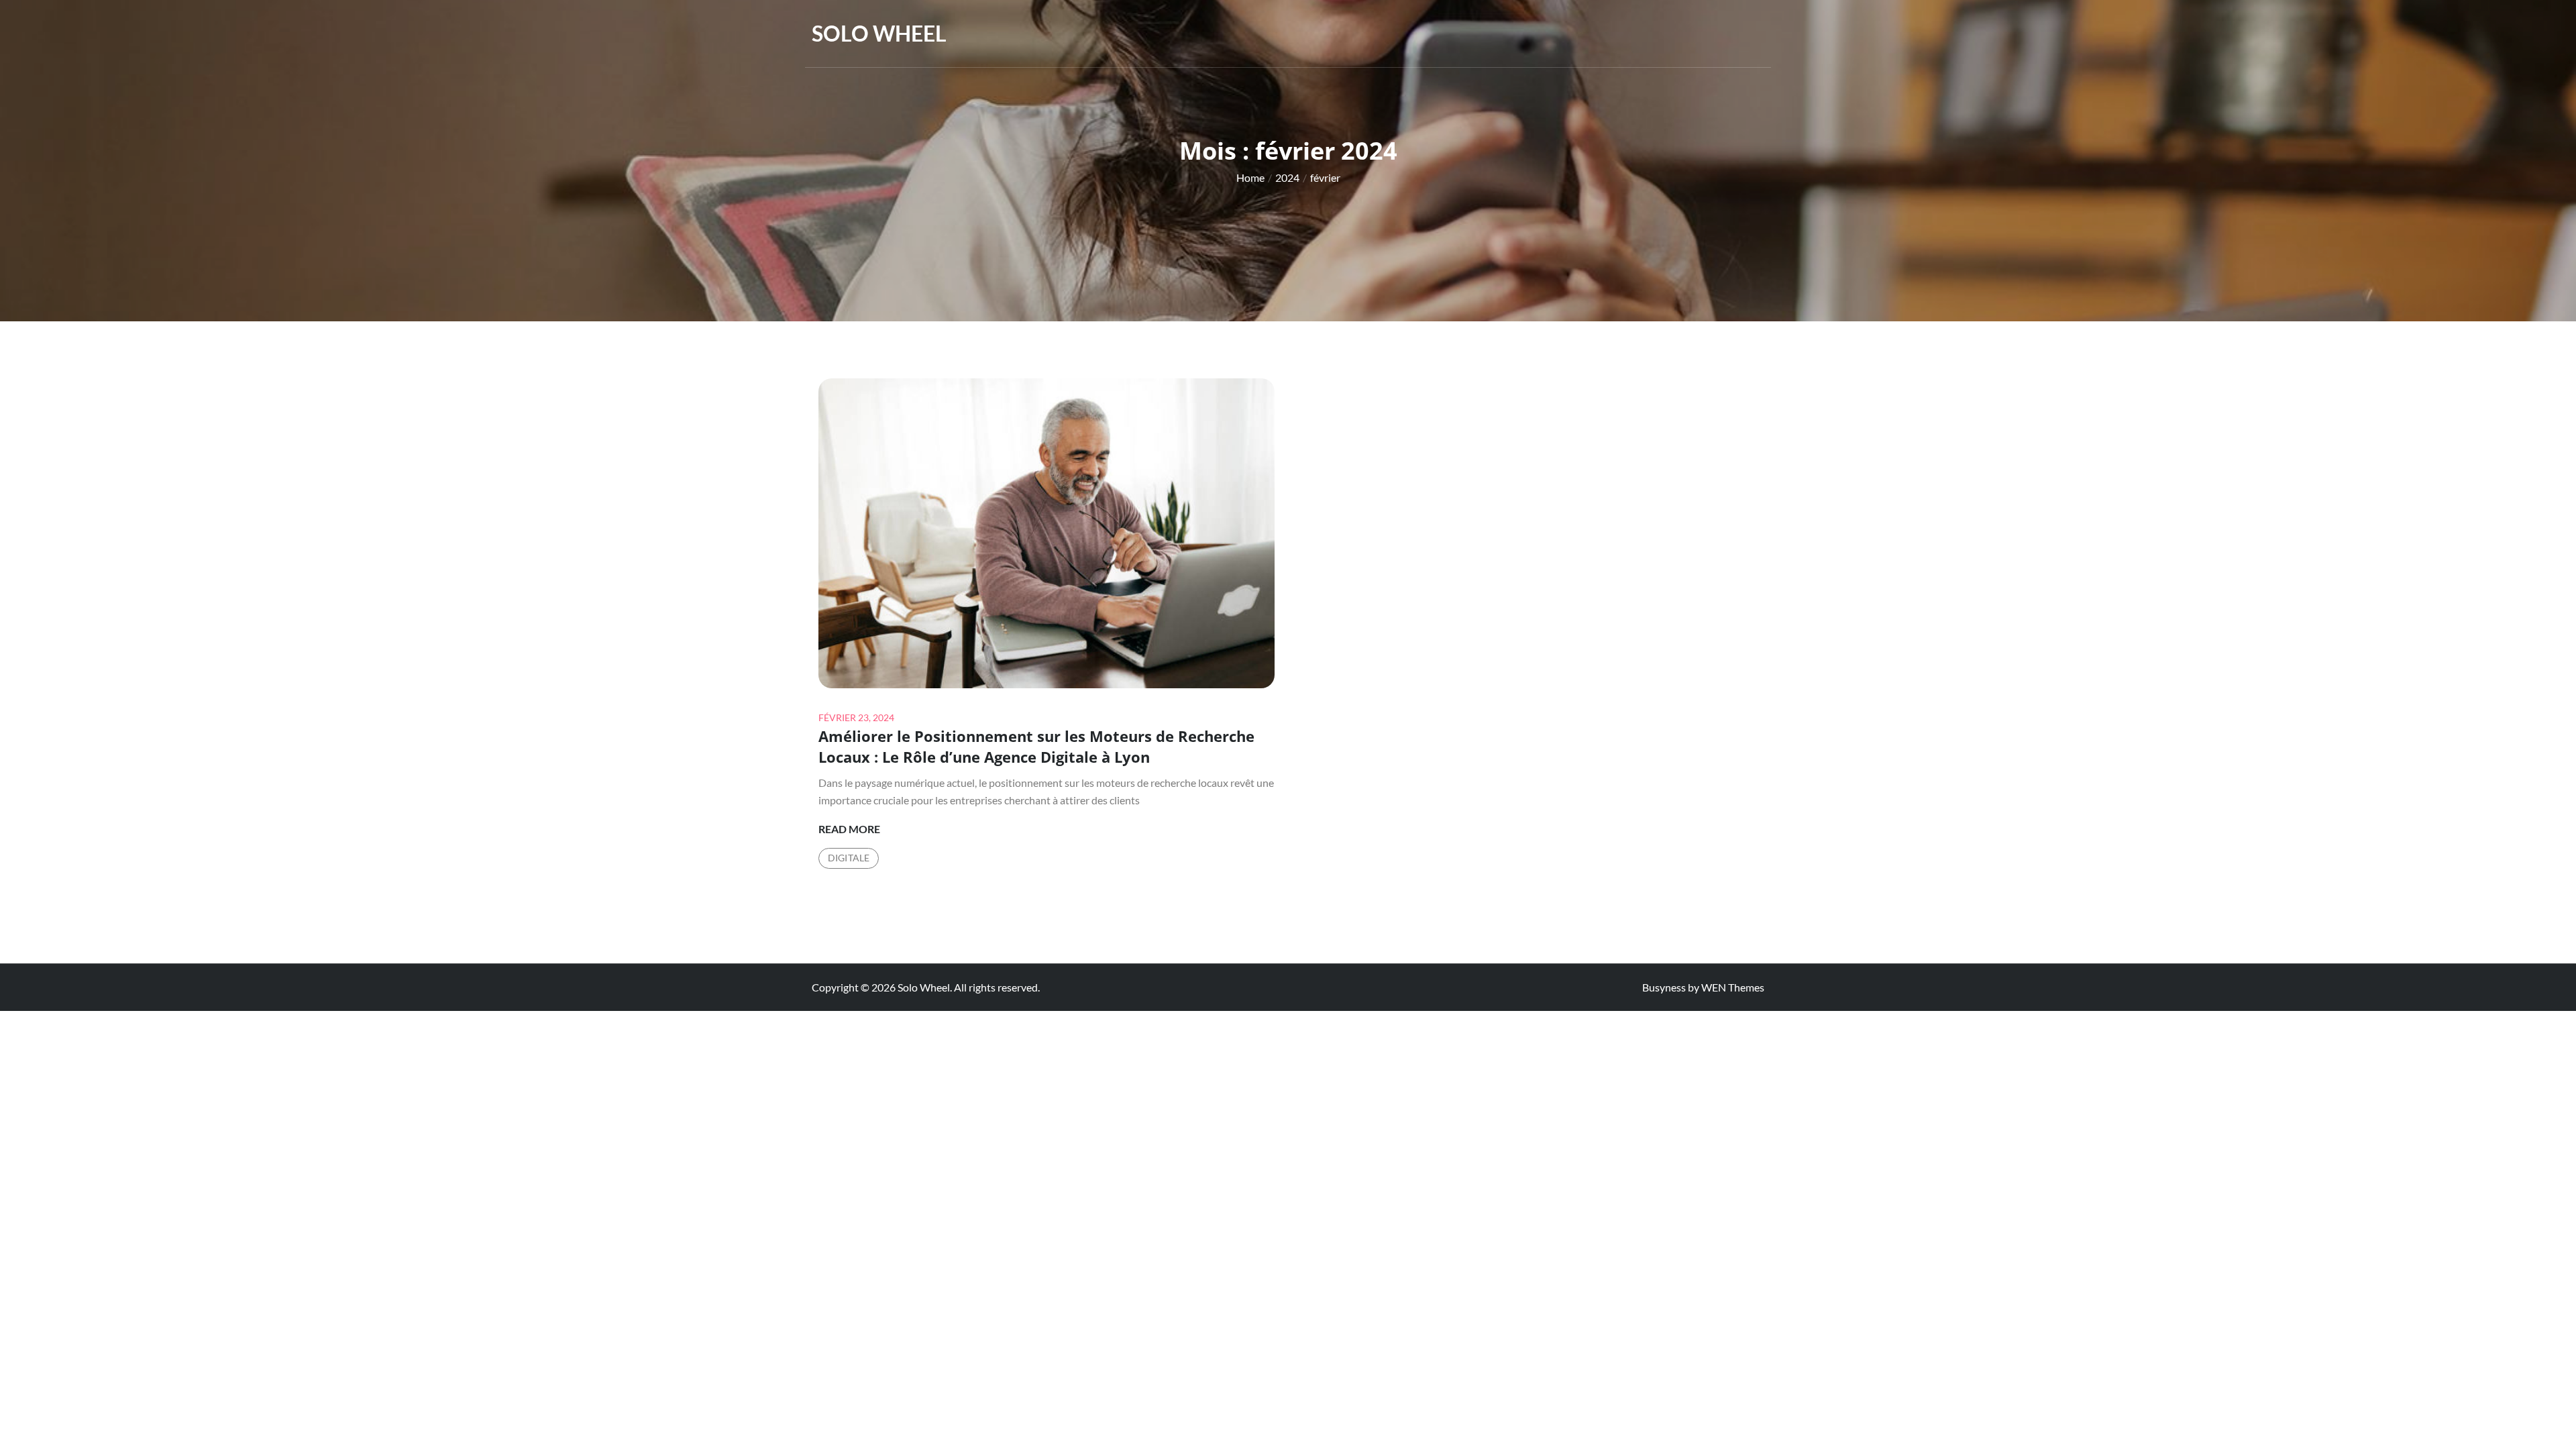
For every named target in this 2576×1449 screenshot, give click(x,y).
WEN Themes (1733, 987)
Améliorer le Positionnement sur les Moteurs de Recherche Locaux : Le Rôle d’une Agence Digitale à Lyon (1036, 746)
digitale (849, 858)
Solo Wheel (879, 33)
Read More (849, 830)
